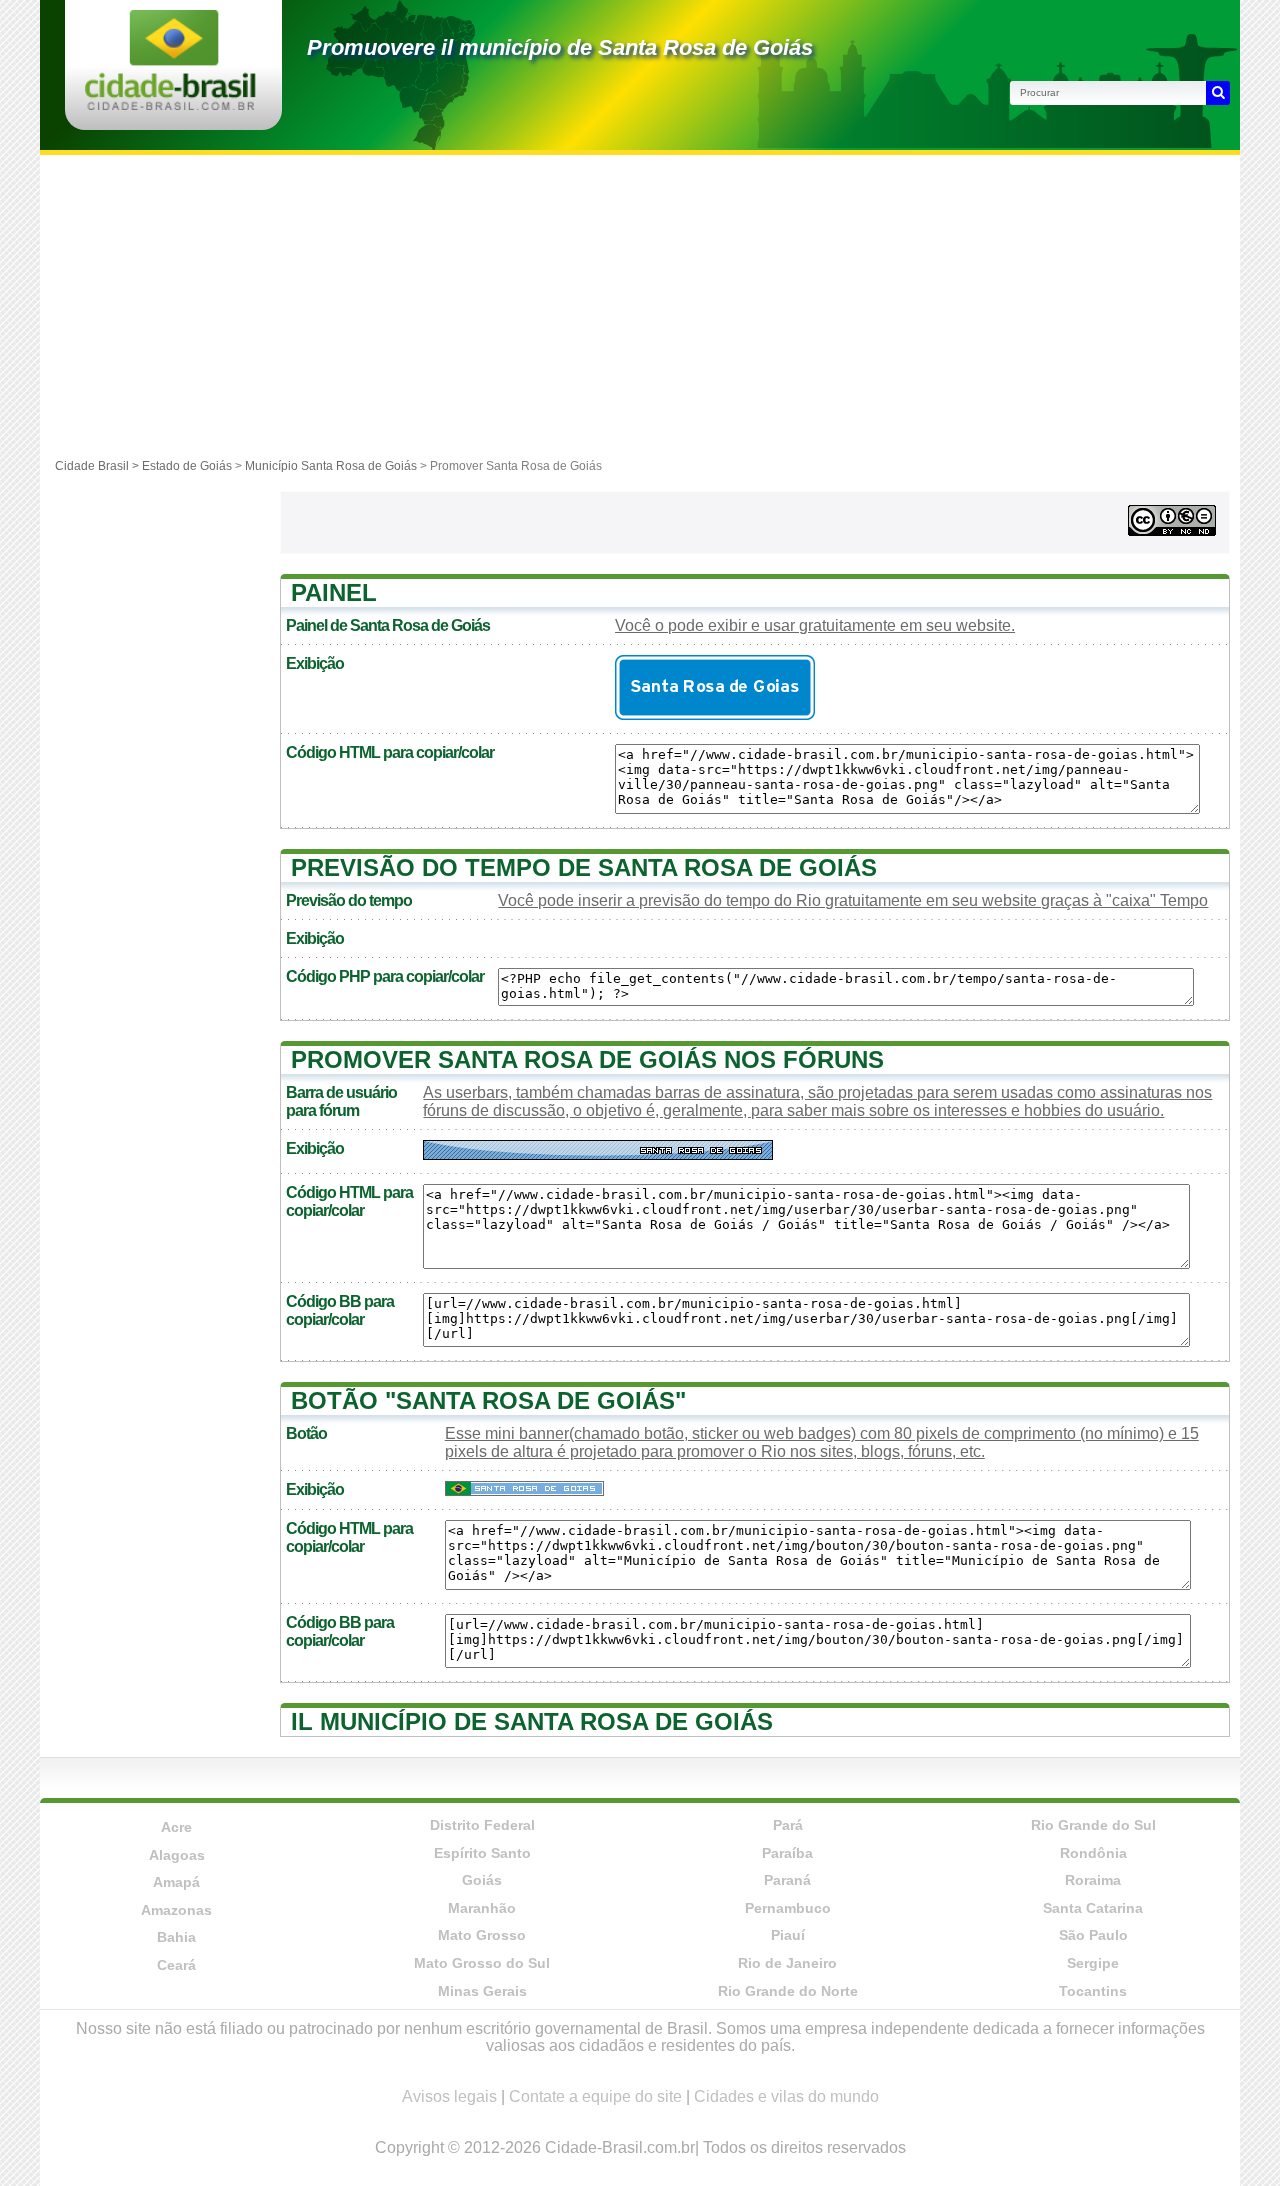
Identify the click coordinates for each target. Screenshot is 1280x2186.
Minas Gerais (482, 1991)
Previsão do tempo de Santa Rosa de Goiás (584, 867)
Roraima (1093, 1880)
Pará (788, 1825)
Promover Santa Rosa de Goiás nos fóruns (587, 1059)
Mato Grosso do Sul (482, 1963)
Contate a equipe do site (595, 2096)
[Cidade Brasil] (170, 104)
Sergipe (1093, 1963)
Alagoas (177, 1855)
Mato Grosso (482, 1935)
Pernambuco (788, 1908)
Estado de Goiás (187, 466)
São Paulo (1093, 1935)
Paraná (787, 1880)
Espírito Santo (482, 1853)
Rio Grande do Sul (1093, 1825)
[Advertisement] (640, 305)
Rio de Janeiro (787, 1963)
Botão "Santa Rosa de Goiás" (488, 1400)
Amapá (176, 1882)
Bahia (176, 1937)
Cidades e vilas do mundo (786, 2096)
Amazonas (176, 1910)
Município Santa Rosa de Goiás (331, 466)
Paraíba (787, 1853)
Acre (176, 1827)
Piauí (788, 1935)
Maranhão (482, 1908)
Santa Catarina (1093, 1908)
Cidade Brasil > (98, 466)
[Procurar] (1218, 93)
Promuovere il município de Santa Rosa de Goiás (560, 47)
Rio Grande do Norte (788, 1991)
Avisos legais (449, 2096)
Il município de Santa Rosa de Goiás (532, 1721)
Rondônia (1093, 1853)
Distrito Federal (482, 1825)
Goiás (482, 1880)
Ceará (176, 1965)
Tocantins (1093, 1991)
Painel (334, 592)
